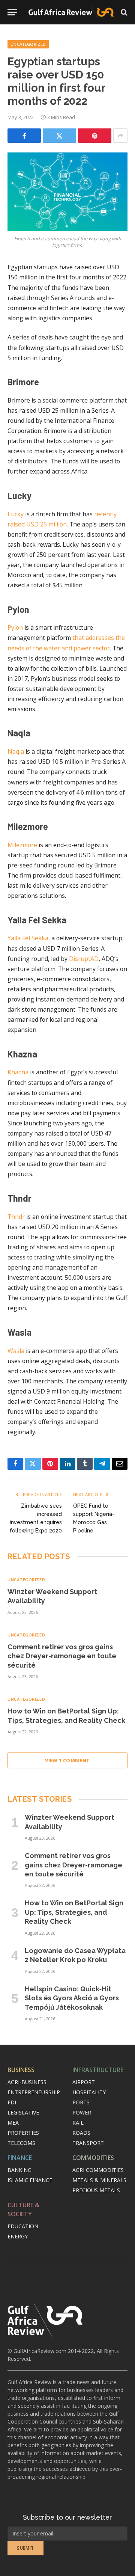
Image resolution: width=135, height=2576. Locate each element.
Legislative (23, 2112)
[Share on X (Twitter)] (59, 136)
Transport (88, 2143)
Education (23, 2226)
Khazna (18, 1072)
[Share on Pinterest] (95, 136)
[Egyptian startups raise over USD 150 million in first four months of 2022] (67, 192)
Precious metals (96, 2190)
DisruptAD (84, 959)
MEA (13, 2123)
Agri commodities (98, 2170)
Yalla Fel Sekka (28, 938)
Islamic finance (30, 2180)
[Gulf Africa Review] (71, 12)
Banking (19, 2170)
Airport (84, 2082)
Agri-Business (27, 2082)
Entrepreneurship (34, 2092)
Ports (81, 2102)
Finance (20, 2158)
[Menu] (12, 12)
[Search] (123, 12)
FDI (12, 2102)
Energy (18, 2236)
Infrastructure (98, 2070)
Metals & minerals (99, 2180)
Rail (78, 2123)
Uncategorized (28, 44)
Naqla (16, 751)
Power (82, 2112)
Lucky (16, 514)
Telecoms (21, 2143)
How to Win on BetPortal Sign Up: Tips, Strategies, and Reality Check (74, 1912)
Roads (81, 2133)
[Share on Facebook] (24, 136)
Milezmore (22, 845)
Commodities (93, 2158)
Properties (23, 2133)
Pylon (15, 627)
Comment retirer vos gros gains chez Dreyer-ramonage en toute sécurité (62, 1656)
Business (21, 2070)
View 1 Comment (67, 1760)
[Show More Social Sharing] (120, 136)
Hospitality (89, 2092)
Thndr (16, 1217)
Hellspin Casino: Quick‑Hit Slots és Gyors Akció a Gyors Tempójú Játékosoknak (72, 1998)
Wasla (16, 1351)
